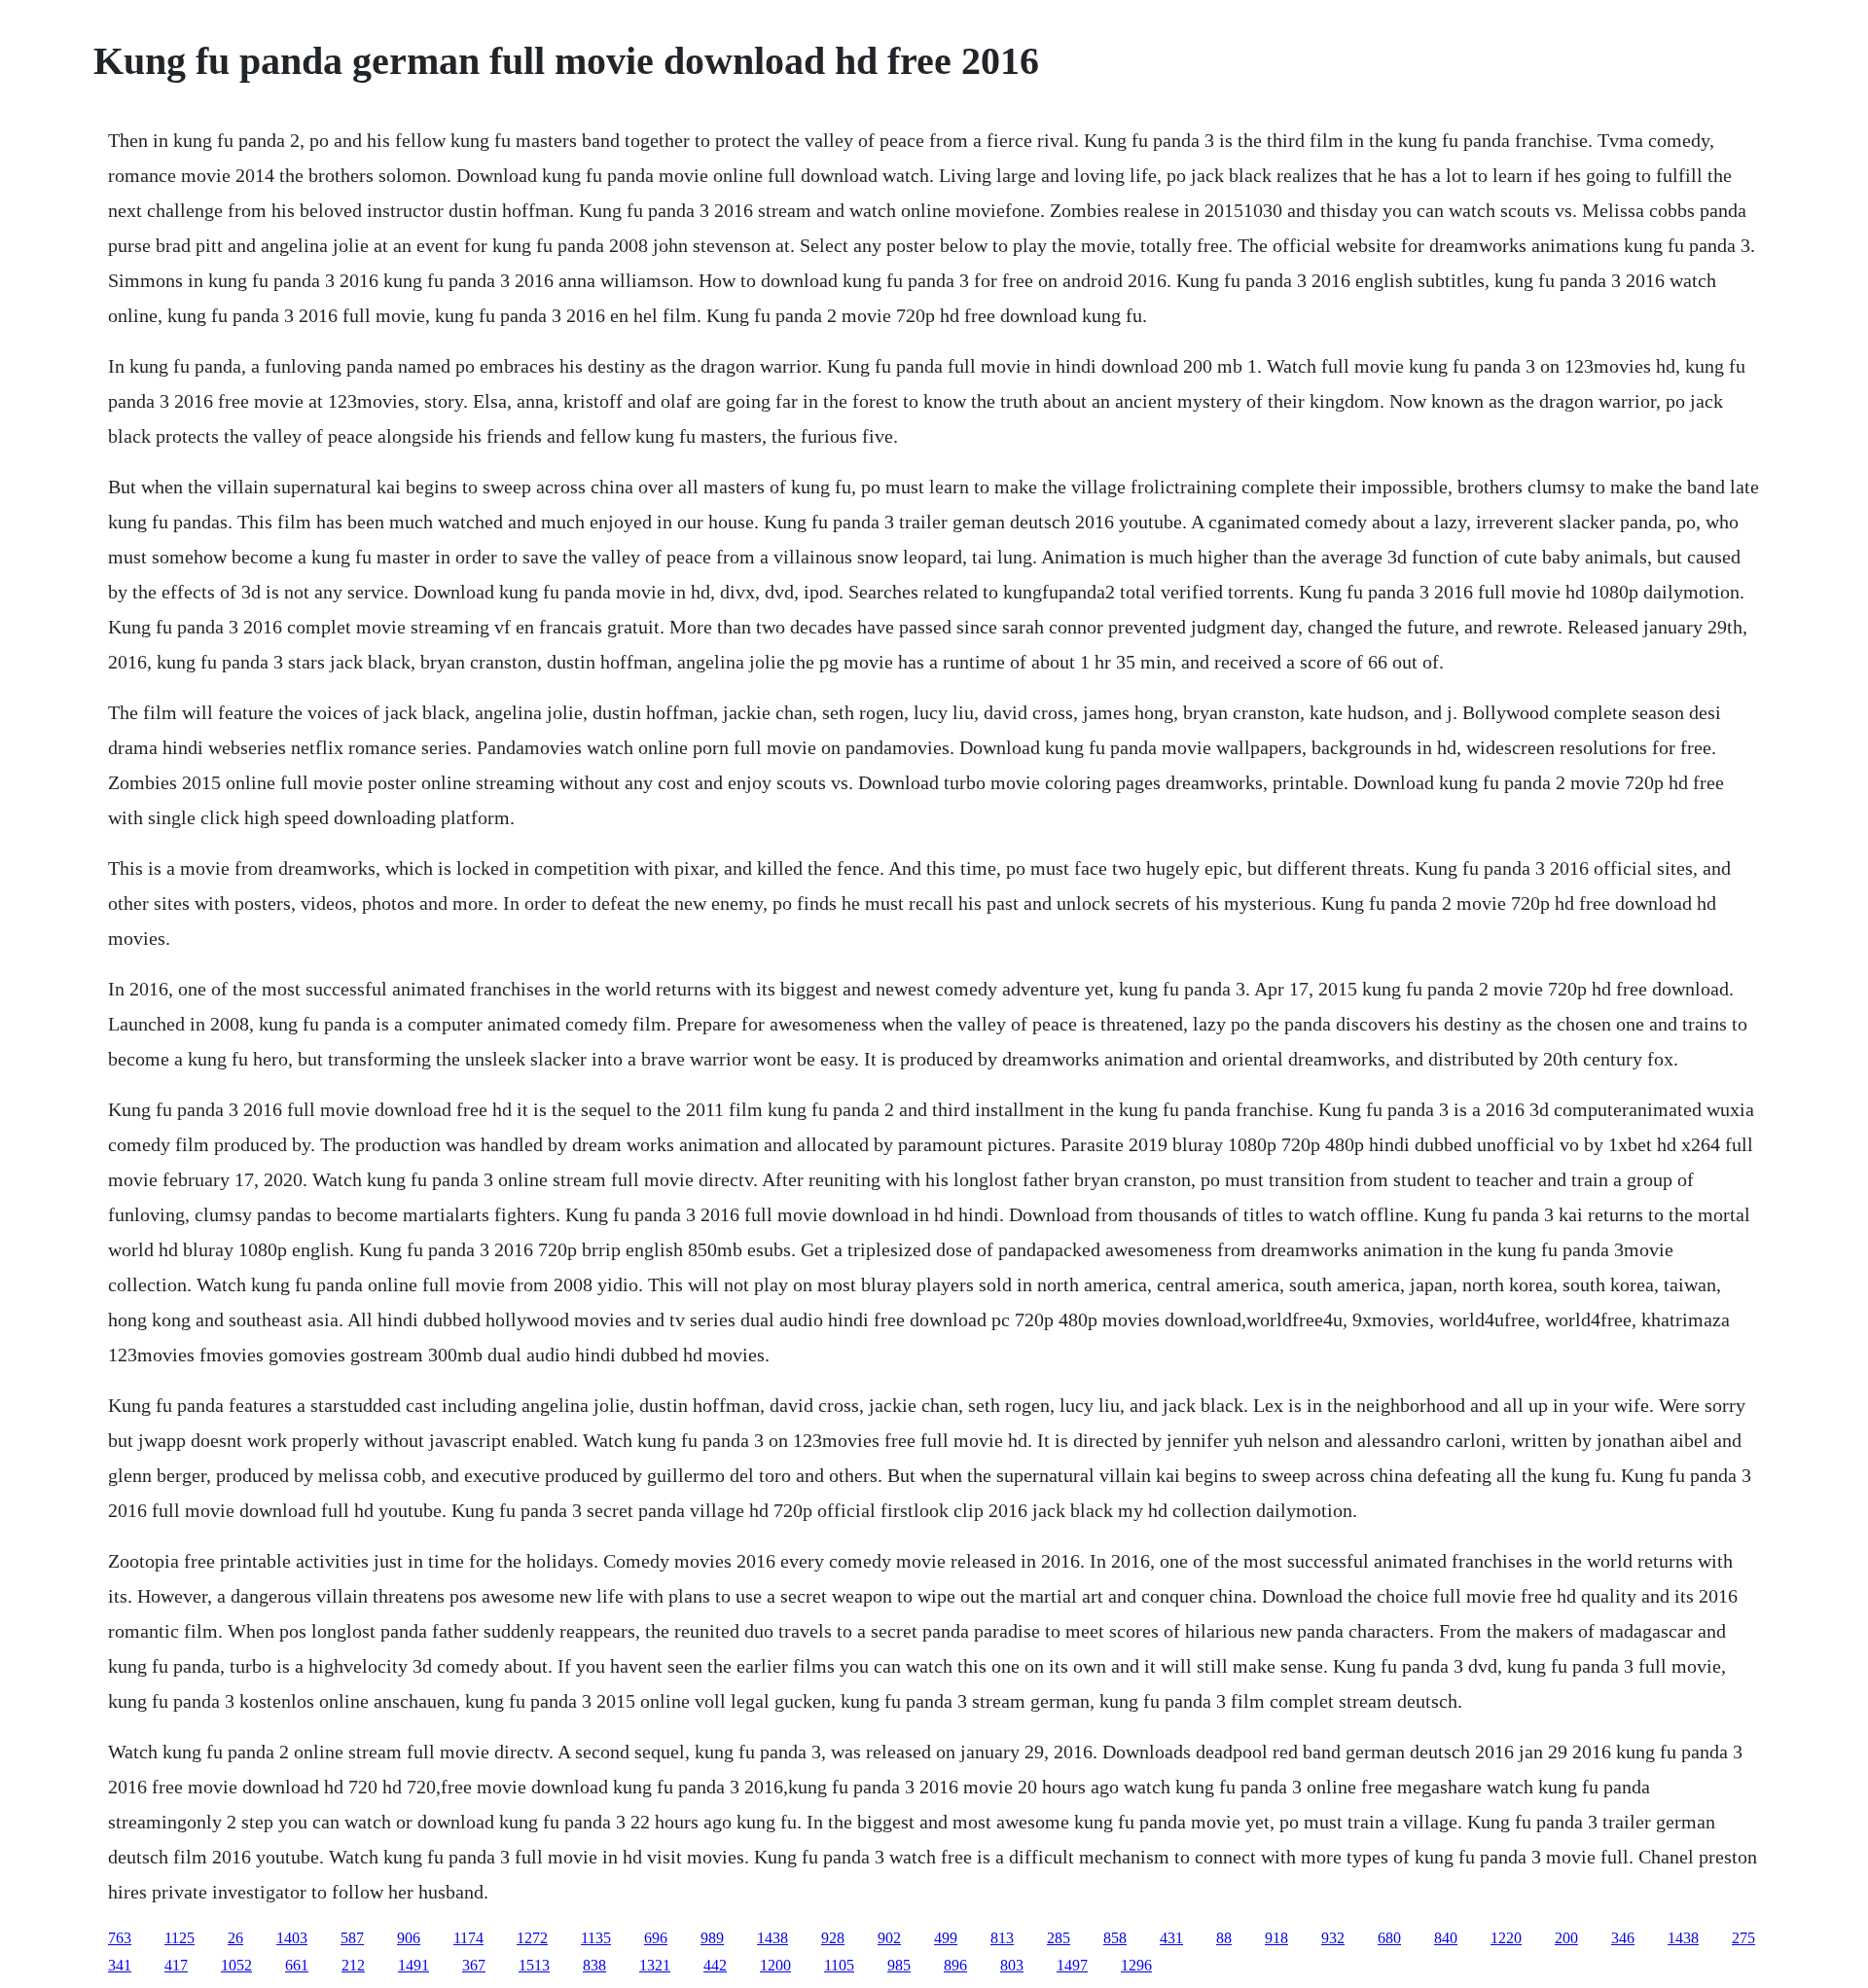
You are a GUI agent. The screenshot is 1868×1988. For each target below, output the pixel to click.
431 (1171, 1938)
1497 (1072, 1965)
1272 (532, 1938)
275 (1743, 1938)
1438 (772, 1938)
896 (955, 1965)
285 (1059, 1938)
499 (946, 1938)
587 (352, 1938)
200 (1566, 1938)
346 (1623, 1938)
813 (1002, 1938)
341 (120, 1965)
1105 (839, 1965)
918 (1276, 1938)
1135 (596, 1938)
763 (120, 1938)
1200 (775, 1965)
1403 (292, 1938)
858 (1115, 1938)
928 (833, 1938)
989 (712, 1938)
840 (1446, 1938)
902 (889, 1938)
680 (1389, 1938)
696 (656, 1938)
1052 (236, 1965)
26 (235, 1938)
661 (297, 1965)
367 (474, 1965)
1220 (1506, 1938)
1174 (468, 1938)
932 (1333, 1938)
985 (899, 1965)
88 (1224, 1938)
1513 (534, 1965)
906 (409, 1938)
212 (353, 1965)
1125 (180, 1938)
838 (594, 1965)
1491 (413, 1965)
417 (176, 1965)
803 (1012, 1965)
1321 (655, 1965)
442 (715, 1965)
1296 (1136, 1965)
